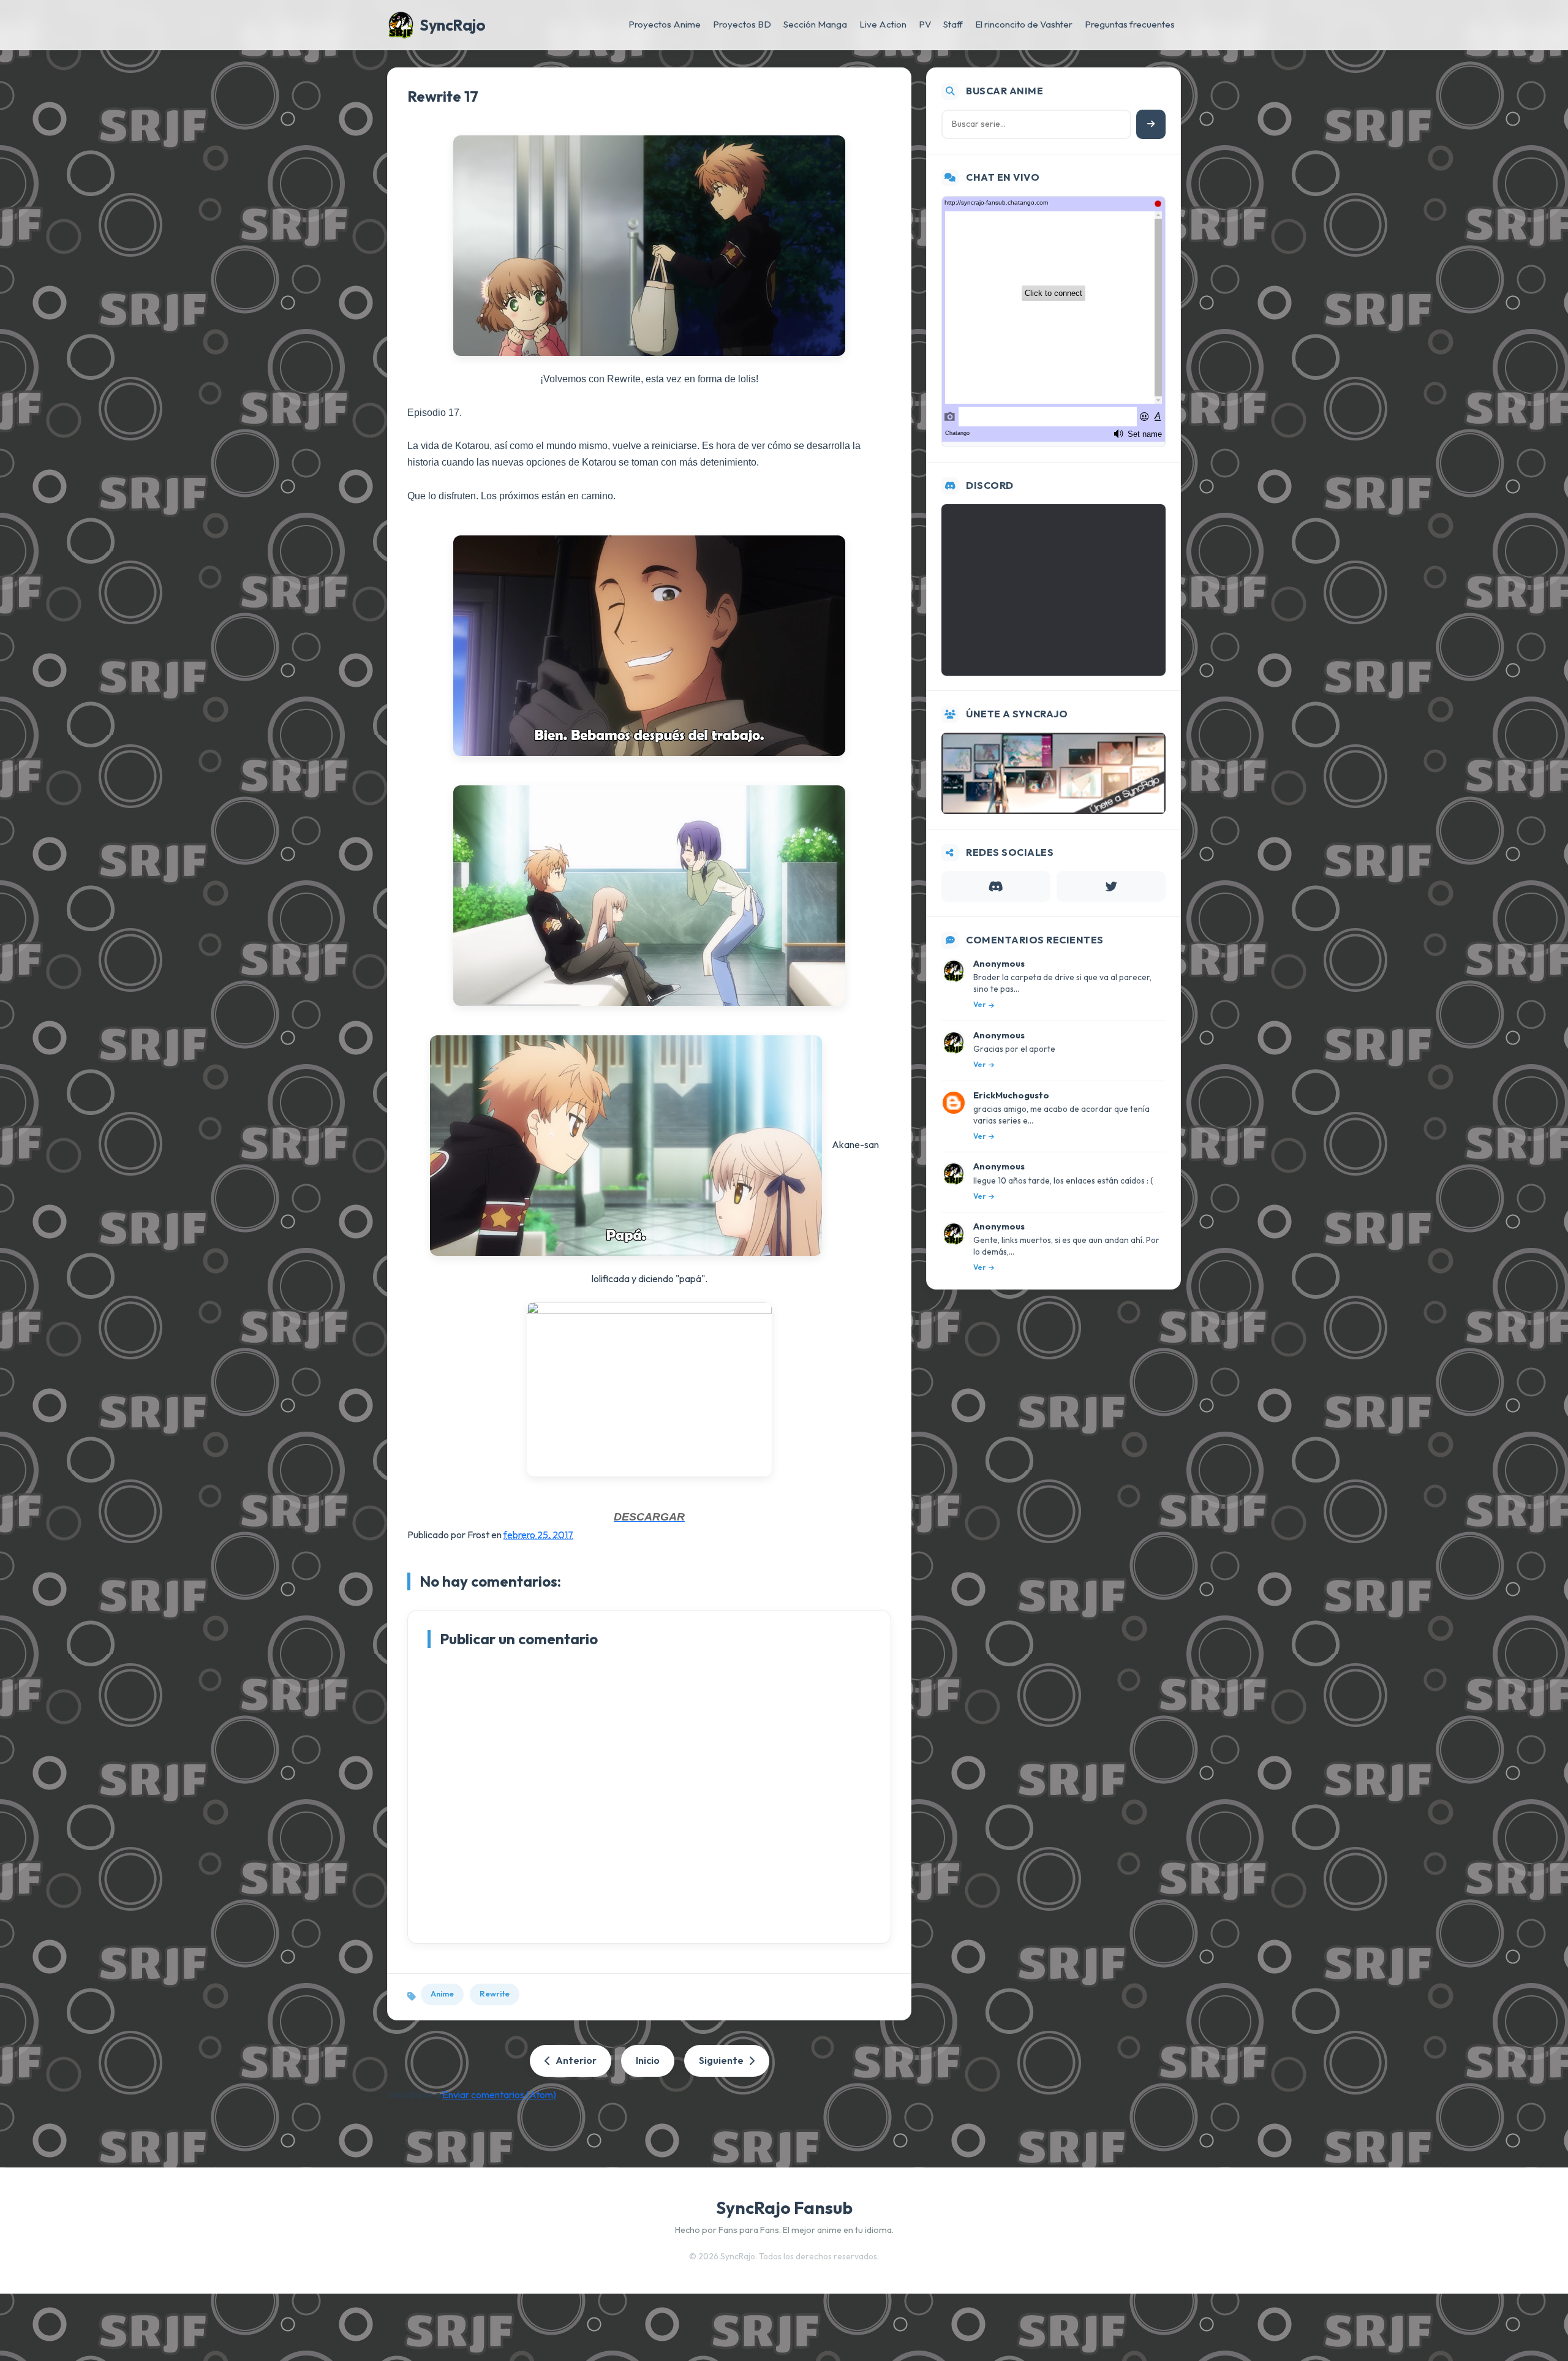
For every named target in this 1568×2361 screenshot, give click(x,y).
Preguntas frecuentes (1130, 24)
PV (925, 24)
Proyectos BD (742, 24)
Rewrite (495, 1993)
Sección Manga (815, 24)
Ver (980, 1004)
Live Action (883, 24)
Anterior (576, 2060)
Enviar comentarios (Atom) (499, 2095)
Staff (953, 24)
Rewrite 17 (443, 96)
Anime (442, 1993)
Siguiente (721, 2060)
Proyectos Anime (665, 24)
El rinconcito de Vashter (1024, 24)
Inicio (648, 2060)
